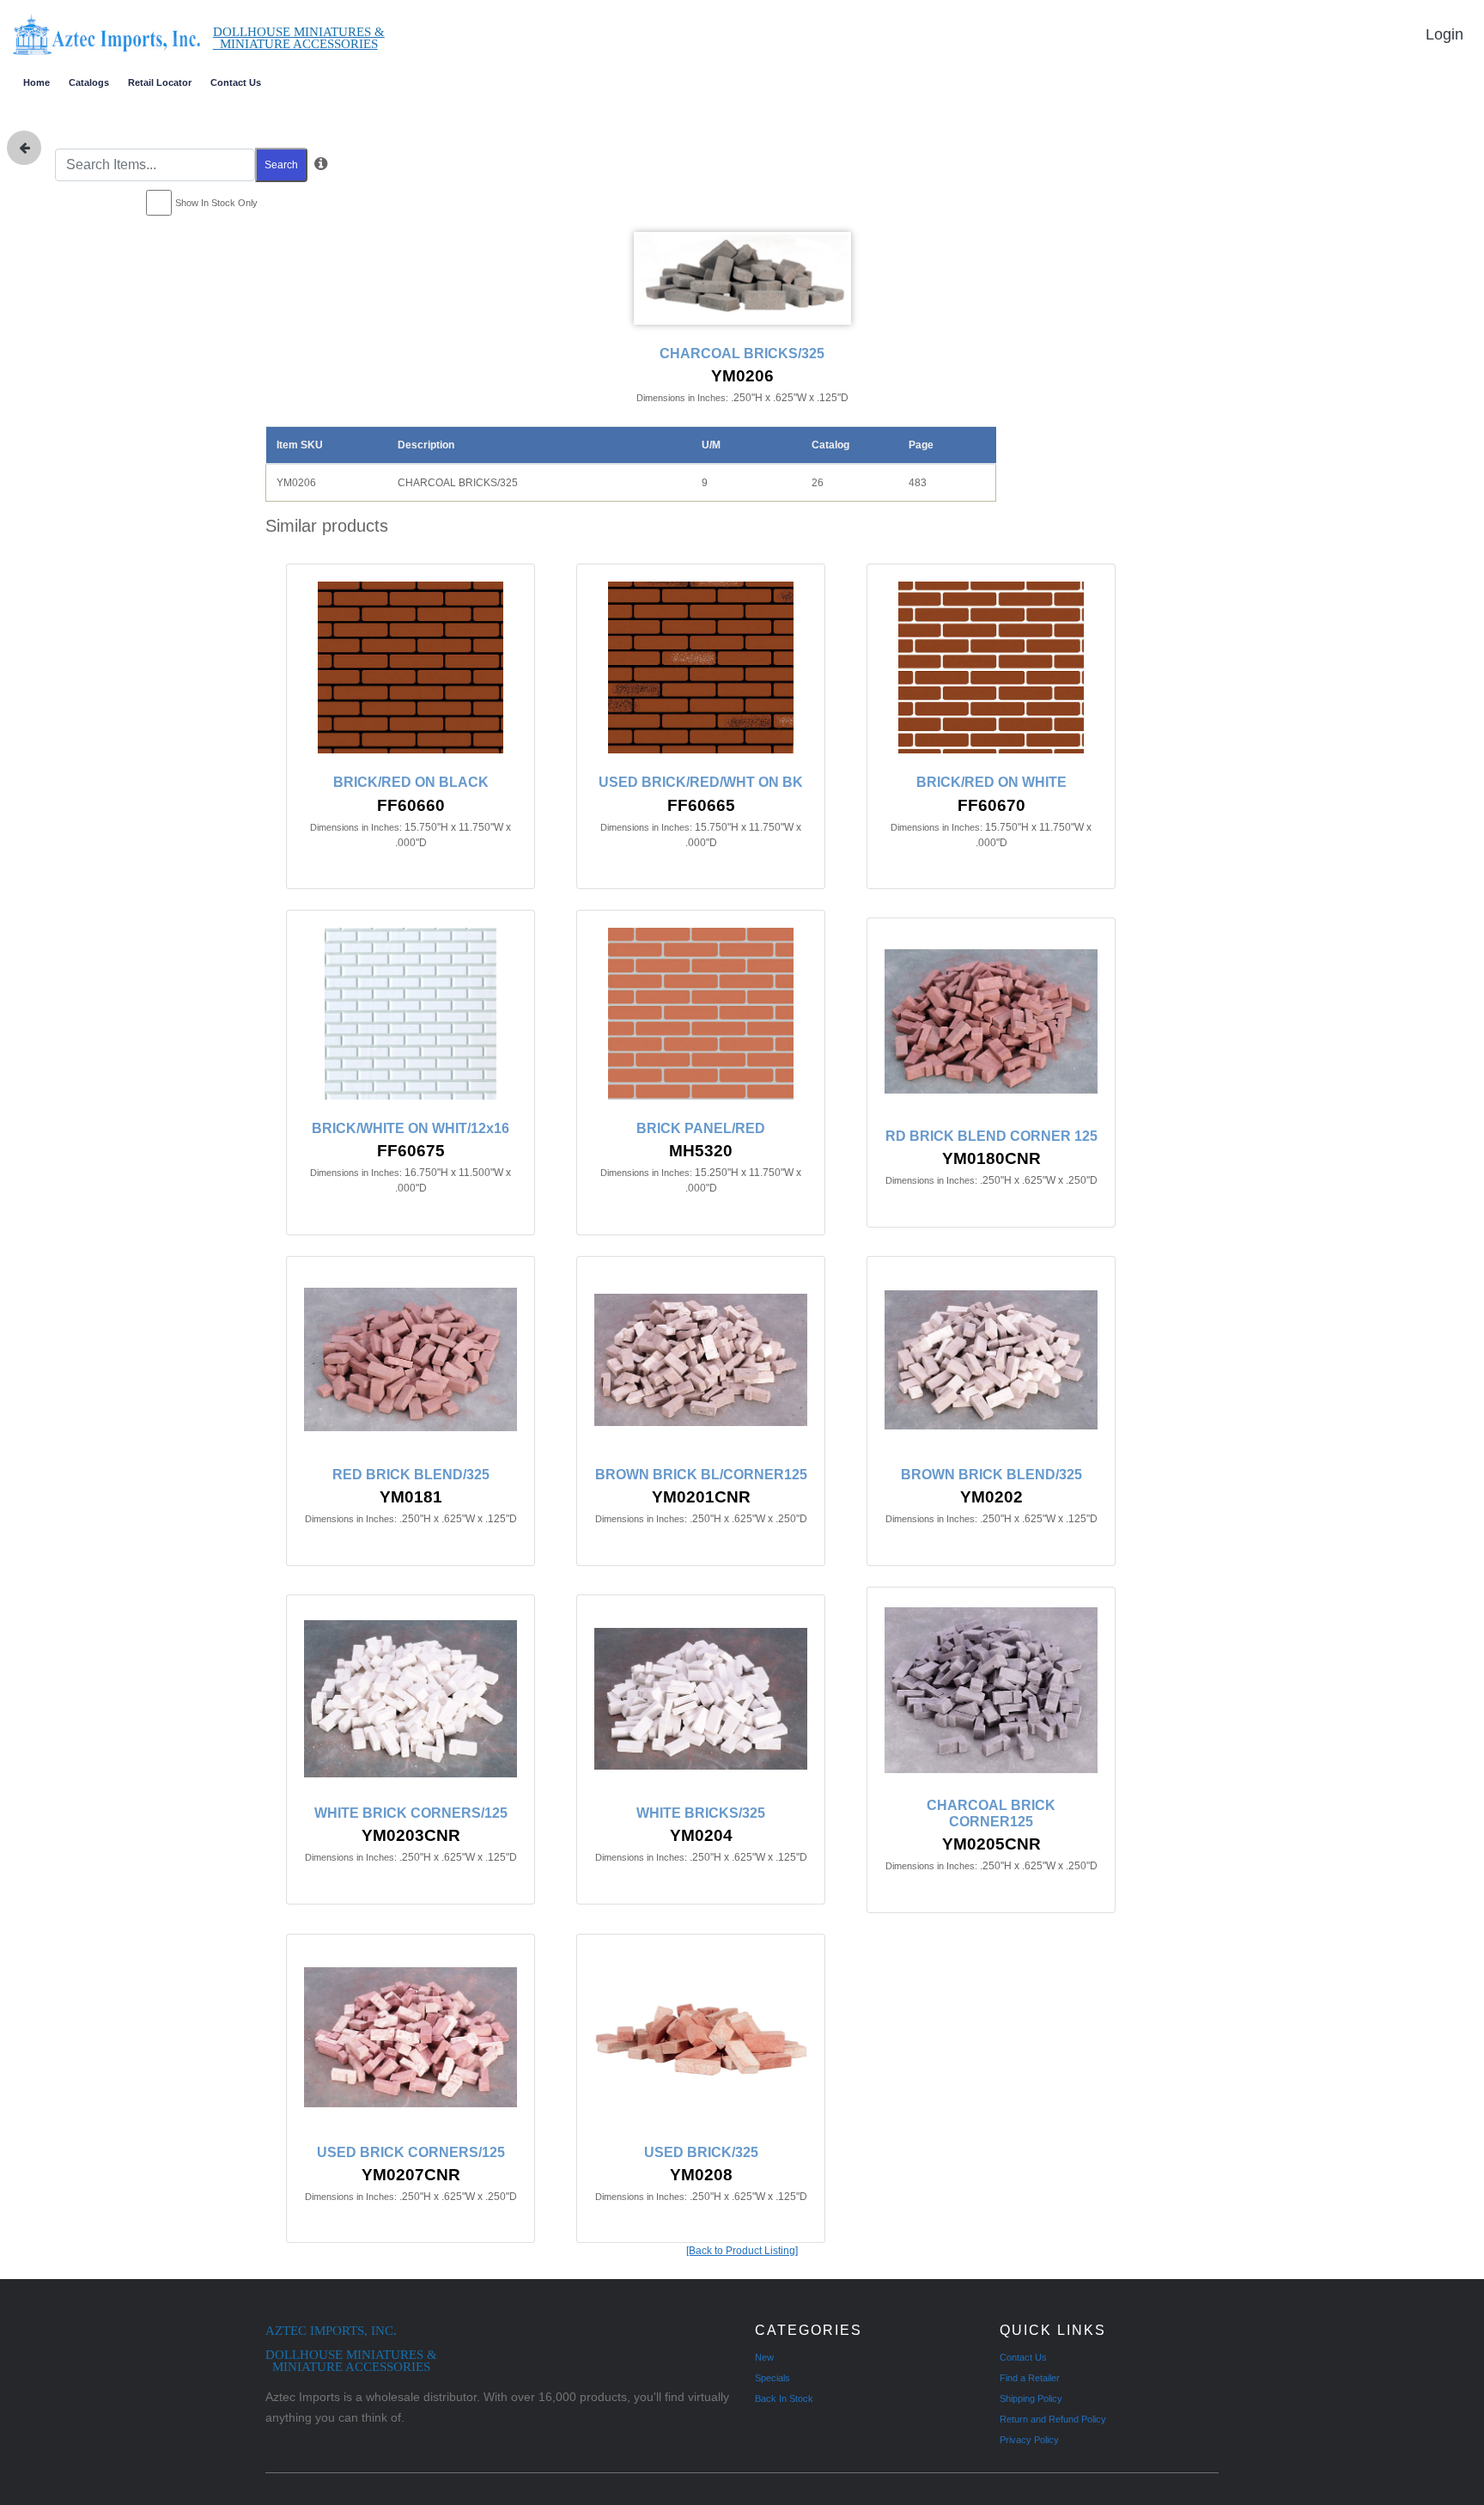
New (764, 2357)
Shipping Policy (1031, 2398)
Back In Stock (784, 2398)
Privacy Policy (1029, 2440)
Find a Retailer (1030, 2378)
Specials (772, 2378)
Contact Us (236, 82)
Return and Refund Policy (1053, 2419)
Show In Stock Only (216, 203)
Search (281, 165)
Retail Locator (160, 82)
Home (36, 82)
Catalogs (89, 82)
